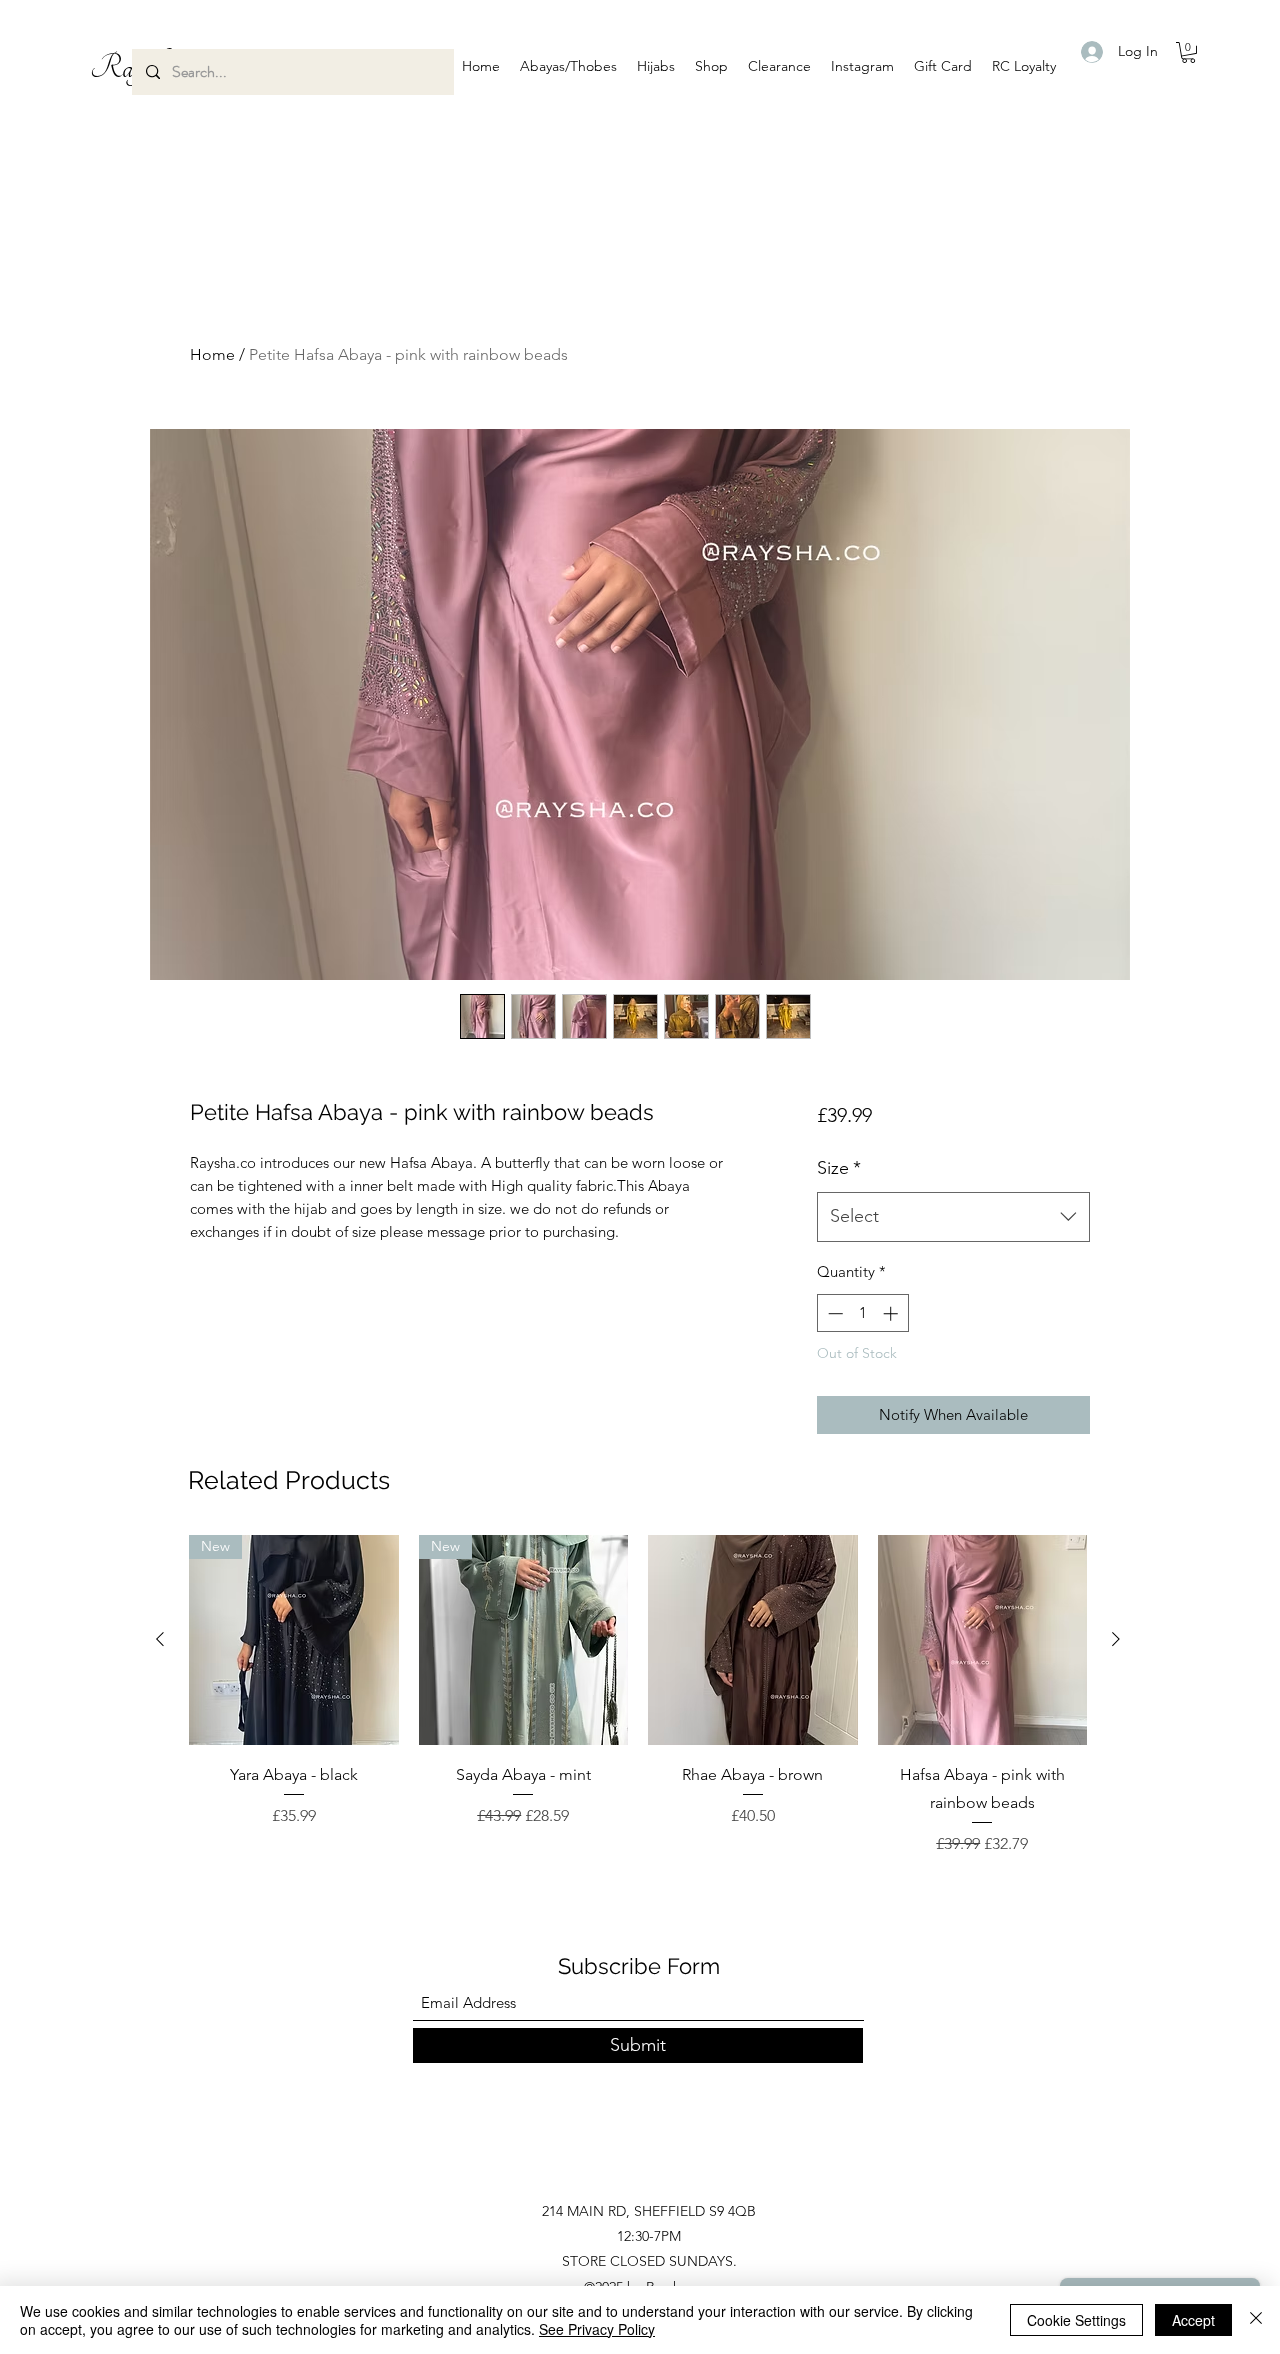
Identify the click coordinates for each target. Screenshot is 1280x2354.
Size (839, 1168)
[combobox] (953, 1217)
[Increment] (892, 1313)
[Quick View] (753, 1640)
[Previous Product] (160, 1639)
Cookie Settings (1076, 2320)
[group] (638, 1695)
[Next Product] (1116, 1639)
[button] (568, 66)
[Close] (1256, 2320)
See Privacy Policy (597, 2329)
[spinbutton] (862, 1313)
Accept (1193, 2320)
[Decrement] (833, 1313)
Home (212, 354)
